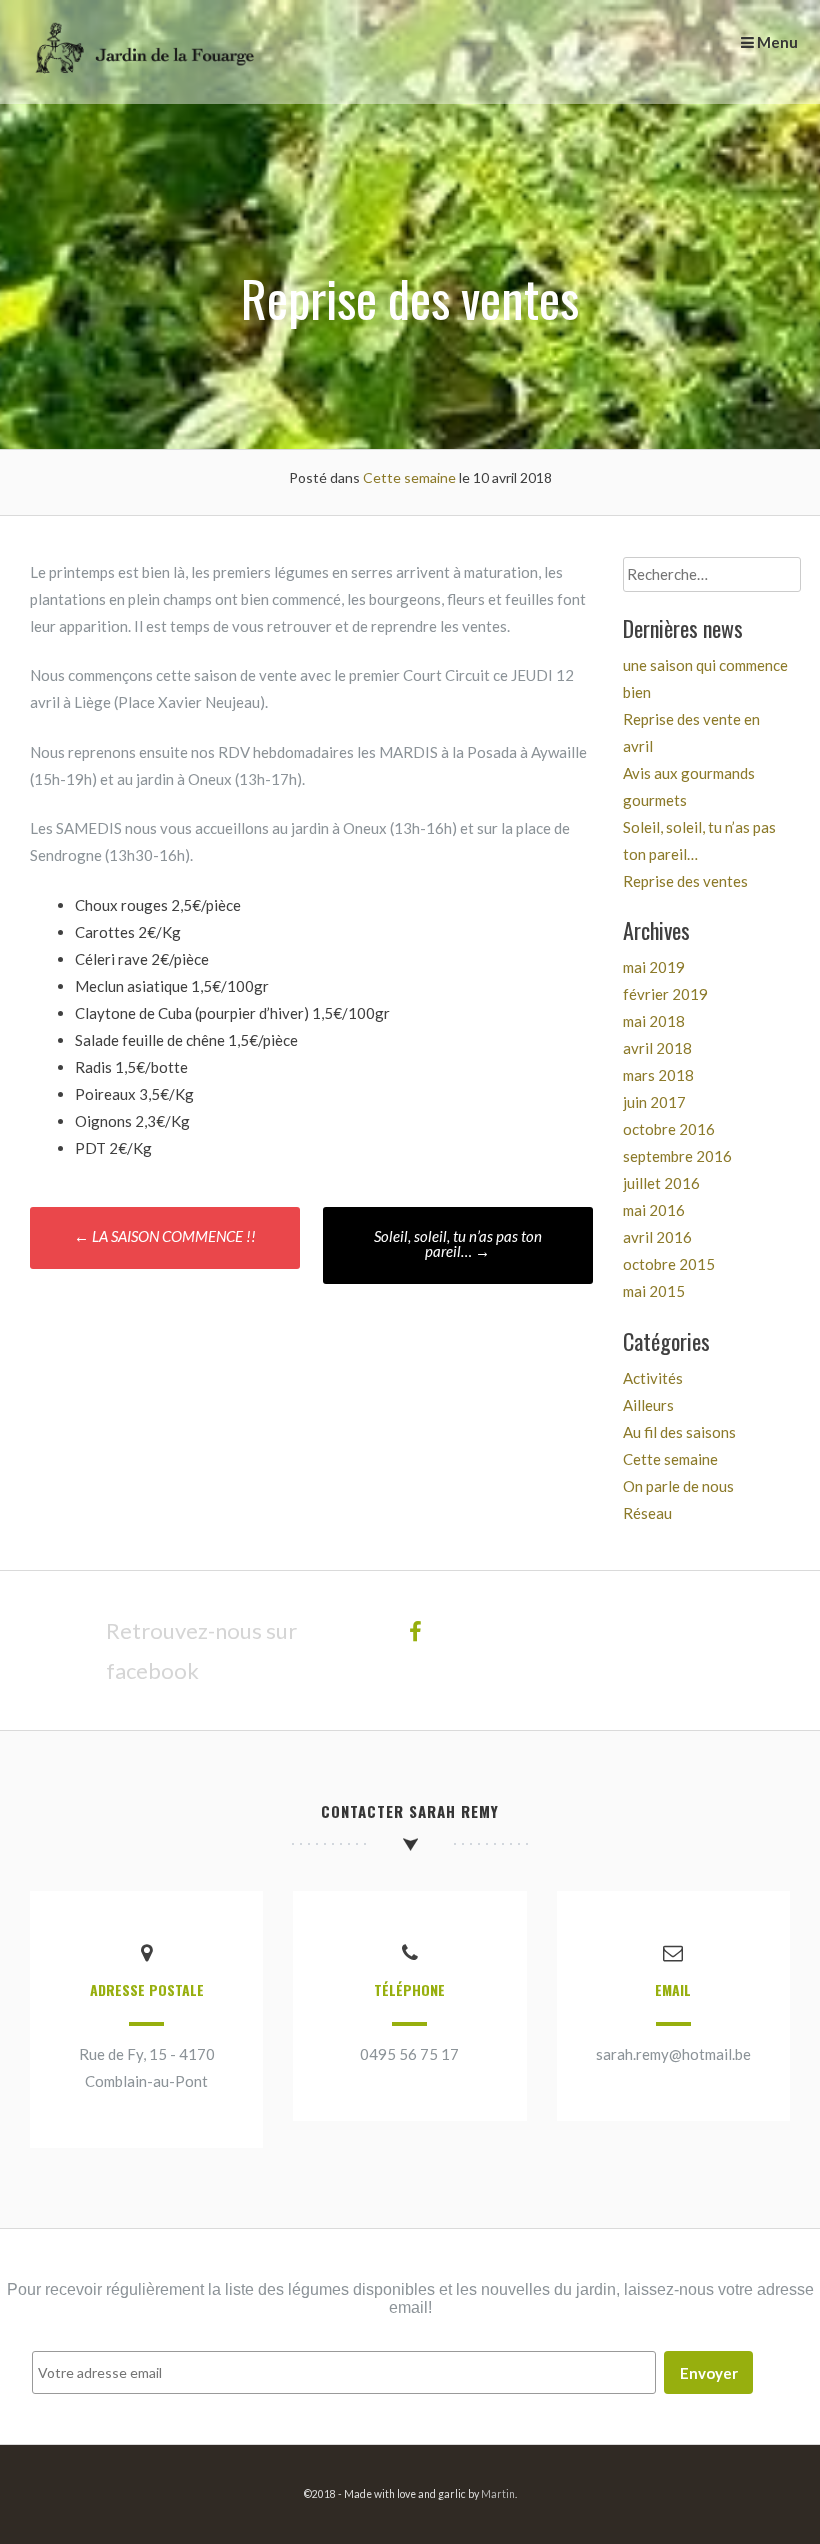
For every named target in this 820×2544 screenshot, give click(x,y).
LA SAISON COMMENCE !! (165, 1236)
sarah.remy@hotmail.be (673, 2054)
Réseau (647, 1513)
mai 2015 (654, 1291)
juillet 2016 (661, 1183)
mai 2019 (654, 967)
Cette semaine (409, 477)
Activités (653, 1378)
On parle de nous (678, 1486)
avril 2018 (657, 1048)
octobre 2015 (669, 1264)
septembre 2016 (677, 1156)
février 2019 (665, 994)
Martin (498, 2494)
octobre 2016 (669, 1129)
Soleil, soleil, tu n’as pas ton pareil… (458, 1243)
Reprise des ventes (685, 881)
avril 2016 (657, 1237)
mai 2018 (654, 1021)
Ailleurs (648, 1405)
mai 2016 (654, 1210)
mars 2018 (658, 1075)
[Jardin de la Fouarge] (142, 90)
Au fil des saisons (679, 1432)
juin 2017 (654, 1102)
